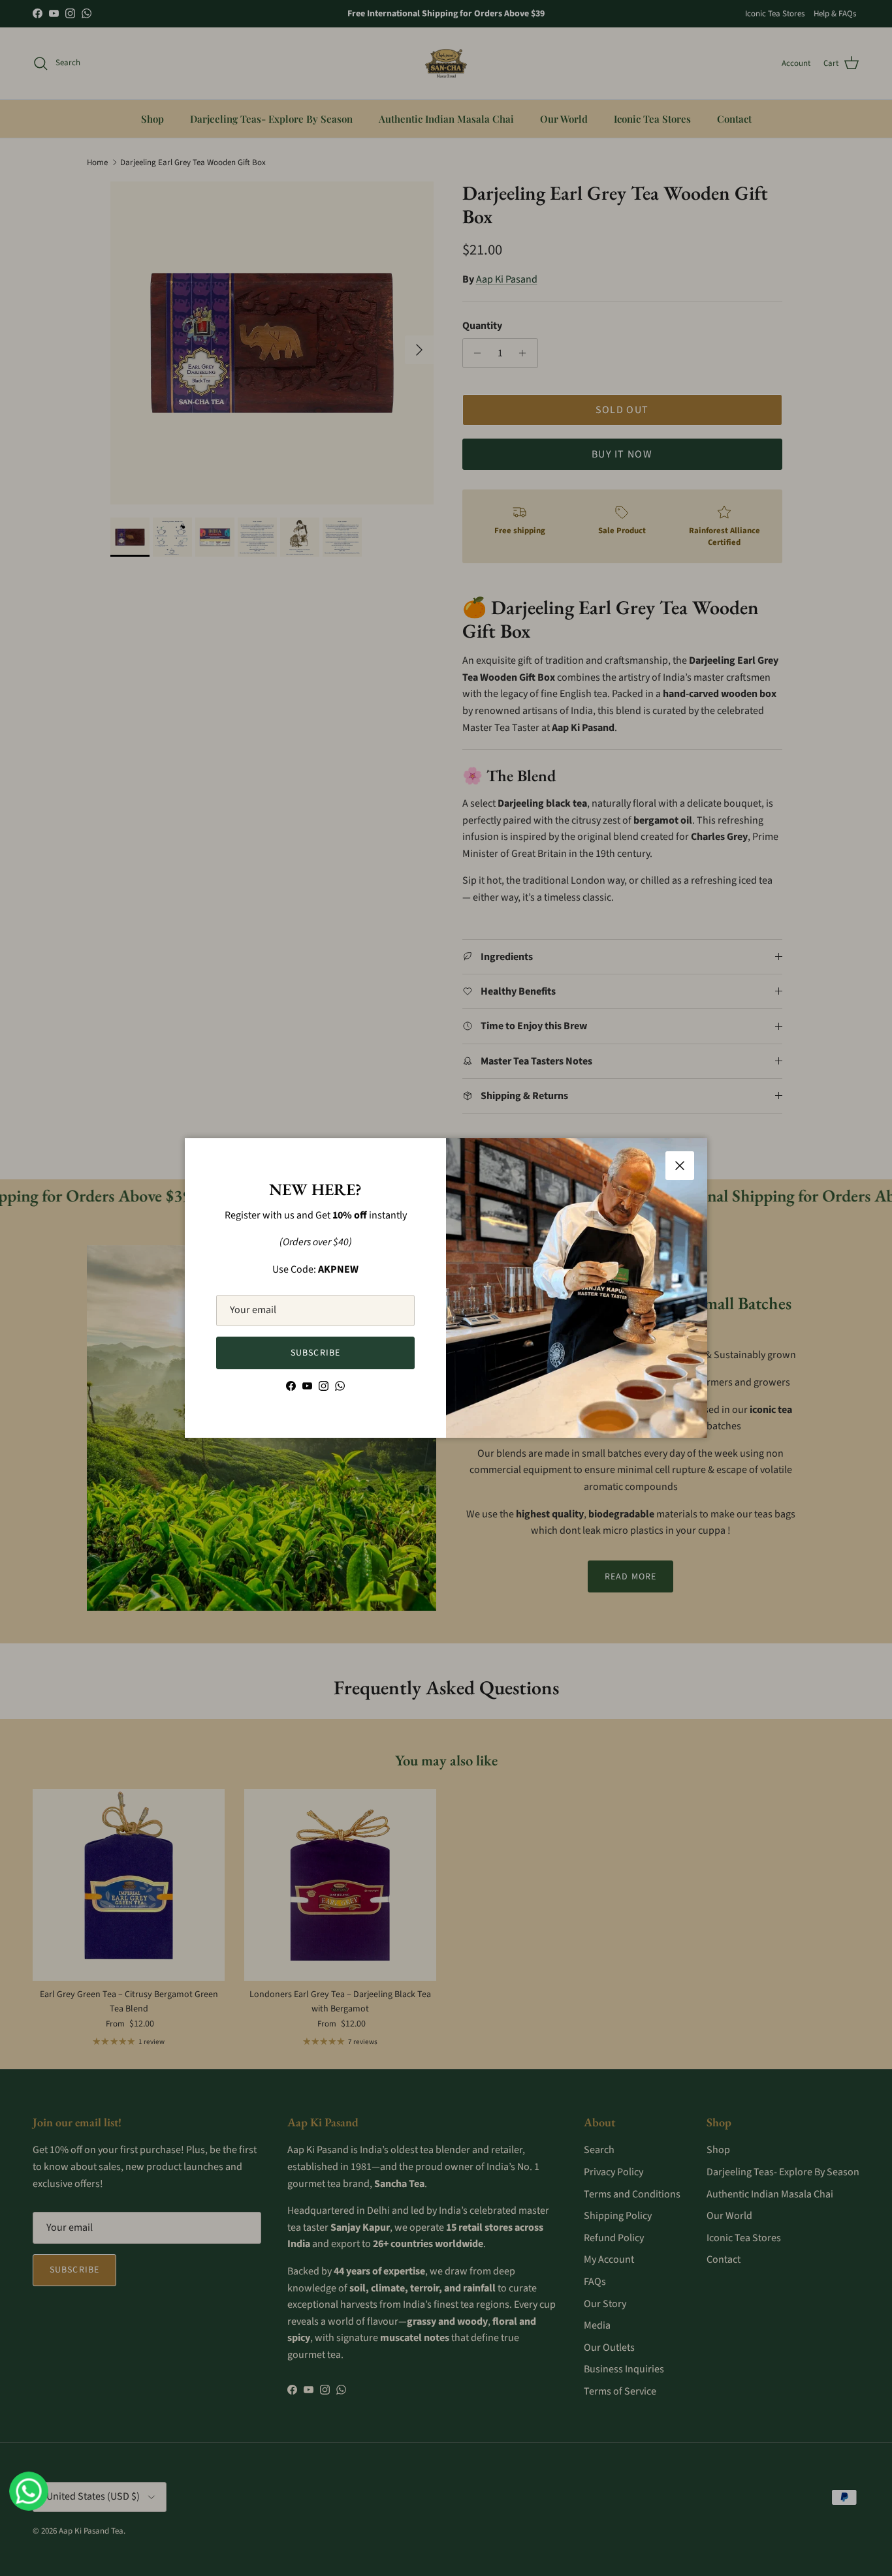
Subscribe (315, 1353)
